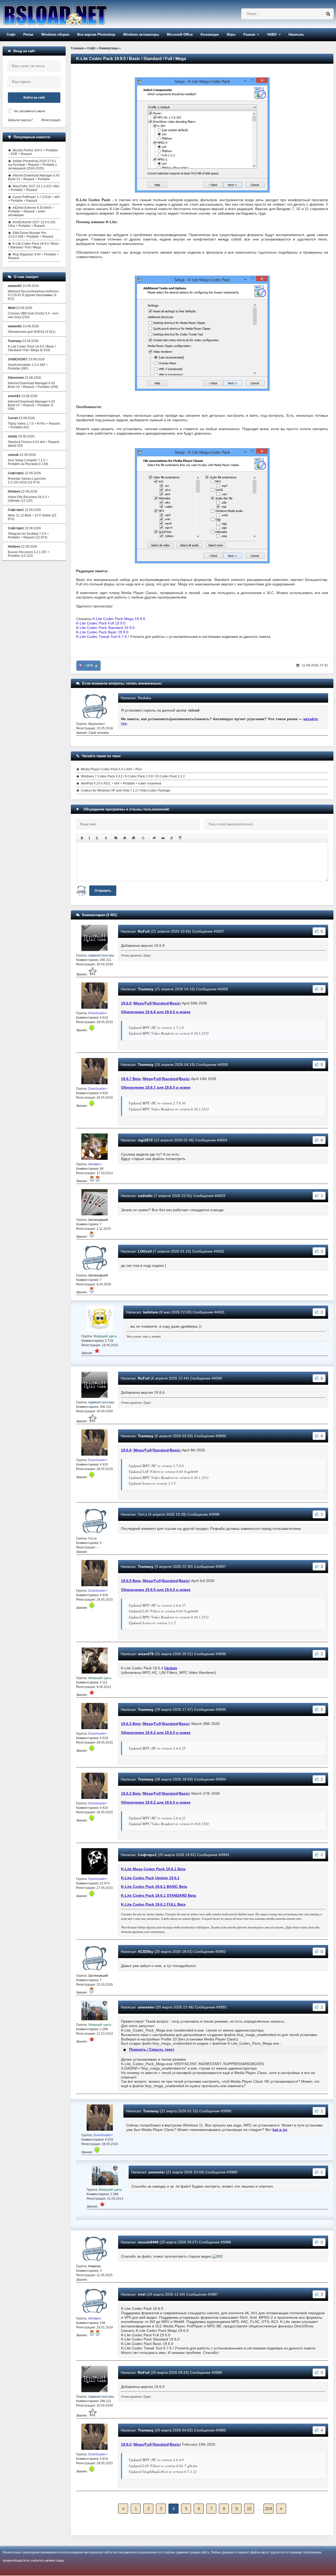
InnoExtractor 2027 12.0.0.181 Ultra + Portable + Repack (32, 224)
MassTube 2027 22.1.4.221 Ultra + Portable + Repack (34, 188)
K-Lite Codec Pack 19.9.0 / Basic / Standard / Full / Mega (34, 245)
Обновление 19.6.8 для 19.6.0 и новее (156, 1012)
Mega (139, 1003)
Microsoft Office (180, 34)
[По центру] (125, 838)
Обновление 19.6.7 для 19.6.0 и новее (156, 1087)
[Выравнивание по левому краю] (116, 838)
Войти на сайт (34, 98)
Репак (28, 34)
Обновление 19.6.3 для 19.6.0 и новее (156, 1733)
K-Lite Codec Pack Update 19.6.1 (150, 1878)
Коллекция (210, 34)
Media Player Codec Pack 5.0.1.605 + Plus (111, 769)
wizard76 (146, 1654)
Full (148, 1003)
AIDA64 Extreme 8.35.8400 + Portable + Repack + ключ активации (31, 211)
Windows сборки (55, 34)
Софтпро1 (147, 1855)
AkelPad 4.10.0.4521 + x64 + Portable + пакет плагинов (121, 783)
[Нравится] (96, 666)
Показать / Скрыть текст (152, 2049)
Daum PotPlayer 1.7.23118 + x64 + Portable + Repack (34, 199)
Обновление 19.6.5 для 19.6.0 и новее (156, 1590)
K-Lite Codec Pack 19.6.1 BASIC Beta (154, 1886)
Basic (175, 1003)
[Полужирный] (82, 838)
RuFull (144, 931)
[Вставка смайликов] (143, 838)
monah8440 (148, 2242)
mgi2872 (145, 1140)
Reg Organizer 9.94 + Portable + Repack (33, 256)
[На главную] (69, 14)
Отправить (103, 891)
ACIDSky (146, 1952)
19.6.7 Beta (131, 1079)
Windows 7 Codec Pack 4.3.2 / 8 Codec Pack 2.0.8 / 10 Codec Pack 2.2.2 (133, 776)
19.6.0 (126, 2444)
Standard (161, 1003)
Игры (231, 34)
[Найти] (328, 14)
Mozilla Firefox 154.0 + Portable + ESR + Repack (33, 152)
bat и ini (280, 2130)
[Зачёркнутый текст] (106, 838)
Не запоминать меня (30, 111)
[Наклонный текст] (89, 838)
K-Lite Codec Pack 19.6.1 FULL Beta (153, 1904)
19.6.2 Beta (131, 1793)
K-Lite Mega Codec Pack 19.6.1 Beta (153, 1869)
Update (171, 1668)
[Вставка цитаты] (163, 838)
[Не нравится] (81, 666)
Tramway (146, 989)
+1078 (89, 666)
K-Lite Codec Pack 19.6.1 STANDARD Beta (159, 1895)
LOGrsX (145, 1251)
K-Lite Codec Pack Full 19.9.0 (101, 623)
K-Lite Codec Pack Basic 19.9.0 (102, 632)
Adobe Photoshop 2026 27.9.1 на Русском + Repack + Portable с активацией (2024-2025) (33, 165)
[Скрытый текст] (154, 838)
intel (142, 2294)
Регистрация (51, 120)
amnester (146, 2007)
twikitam (151, 1312)
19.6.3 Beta (131, 1724)
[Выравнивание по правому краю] (133, 838)
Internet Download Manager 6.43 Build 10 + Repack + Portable (34, 177)
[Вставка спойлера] (180, 838)
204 (269, 2509)
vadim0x (145, 1196)
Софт (11, 34)
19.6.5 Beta (131, 1581)
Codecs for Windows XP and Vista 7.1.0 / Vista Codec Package (126, 790)
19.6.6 (126, 1450)
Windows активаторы (141, 34)
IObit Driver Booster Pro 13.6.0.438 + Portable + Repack (31, 235)
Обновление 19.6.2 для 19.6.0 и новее (156, 1802)
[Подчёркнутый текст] (97, 838)
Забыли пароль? (20, 120)
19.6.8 (126, 1003)
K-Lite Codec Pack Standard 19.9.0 (105, 628)
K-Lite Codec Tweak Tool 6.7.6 (101, 637)
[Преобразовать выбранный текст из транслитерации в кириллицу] (172, 838)
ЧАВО (272, 34)
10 (249, 2509)
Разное (249, 34)
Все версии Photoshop (96, 34)
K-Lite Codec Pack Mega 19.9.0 (119, 619)
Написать (296, 34)
